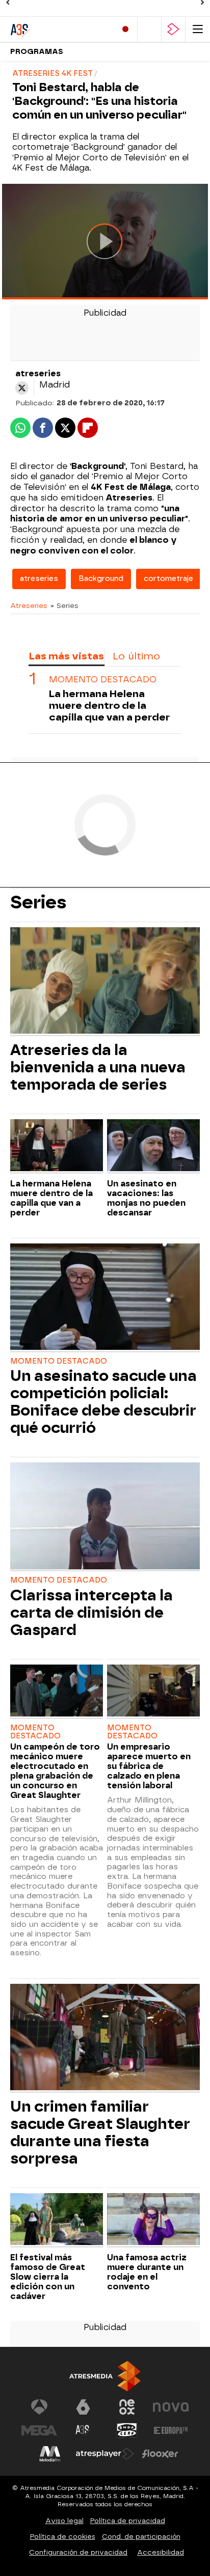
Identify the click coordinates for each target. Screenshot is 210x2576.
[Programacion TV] (149, 29)
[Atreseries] (54, 29)
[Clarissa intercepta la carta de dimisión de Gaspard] (105, 1517)
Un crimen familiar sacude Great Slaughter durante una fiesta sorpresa (100, 2132)
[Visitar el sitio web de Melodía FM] (50, 2454)
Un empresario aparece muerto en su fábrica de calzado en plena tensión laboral (149, 1766)
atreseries (39, 579)
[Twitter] (22, 388)
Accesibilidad (161, 2552)
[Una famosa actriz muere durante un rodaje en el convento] (153, 2220)
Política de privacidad (128, 2521)
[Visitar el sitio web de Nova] (171, 2407)
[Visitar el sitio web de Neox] (127, 2407)
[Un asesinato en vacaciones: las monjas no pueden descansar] (153, 1146)
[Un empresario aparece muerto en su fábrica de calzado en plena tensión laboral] (153, 1692)
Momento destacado (103, 680)
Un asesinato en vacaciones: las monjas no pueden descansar (146, 1198)
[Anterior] (8, 3)
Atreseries (29, 605)
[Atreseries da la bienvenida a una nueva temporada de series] (105, 982)
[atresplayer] (173, 29)
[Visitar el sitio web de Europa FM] (171, 2430)
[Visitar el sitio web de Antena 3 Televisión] (39, 2407)
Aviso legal (64, 2521)
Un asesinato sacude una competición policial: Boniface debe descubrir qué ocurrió (103, 1402)
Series (38, 902)
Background (101, 579)
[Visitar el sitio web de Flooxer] (160, 2454)
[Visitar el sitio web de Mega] (39, 2430)
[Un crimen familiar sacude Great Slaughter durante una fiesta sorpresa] (105, 2038)
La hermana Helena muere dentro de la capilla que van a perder (109, 705)
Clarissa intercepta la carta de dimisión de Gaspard (91, 1613)
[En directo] (125, 29)
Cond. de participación (141, 2537)
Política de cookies (63, 2537)
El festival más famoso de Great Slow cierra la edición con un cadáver (48, 2277)
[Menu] (198, 29)
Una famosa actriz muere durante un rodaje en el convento (147, 2272)
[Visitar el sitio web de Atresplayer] (105, 2454)
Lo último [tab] (136, 656)
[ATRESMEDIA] (105, 2376)
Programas (37, 52)
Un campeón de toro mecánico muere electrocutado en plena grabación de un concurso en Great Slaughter (55, 1771)
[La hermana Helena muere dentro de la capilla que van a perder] (57, 1146)
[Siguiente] (202, 3)
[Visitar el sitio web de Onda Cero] (127, 2430)
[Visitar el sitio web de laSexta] (83, 2407)
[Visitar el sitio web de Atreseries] (83, 2430)
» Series (64, 605)
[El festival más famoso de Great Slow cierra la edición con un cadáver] (57, 2220)
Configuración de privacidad (78, 2552)
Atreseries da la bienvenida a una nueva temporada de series (98, 1067)
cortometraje (168, 579)
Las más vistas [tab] (66, 656)
